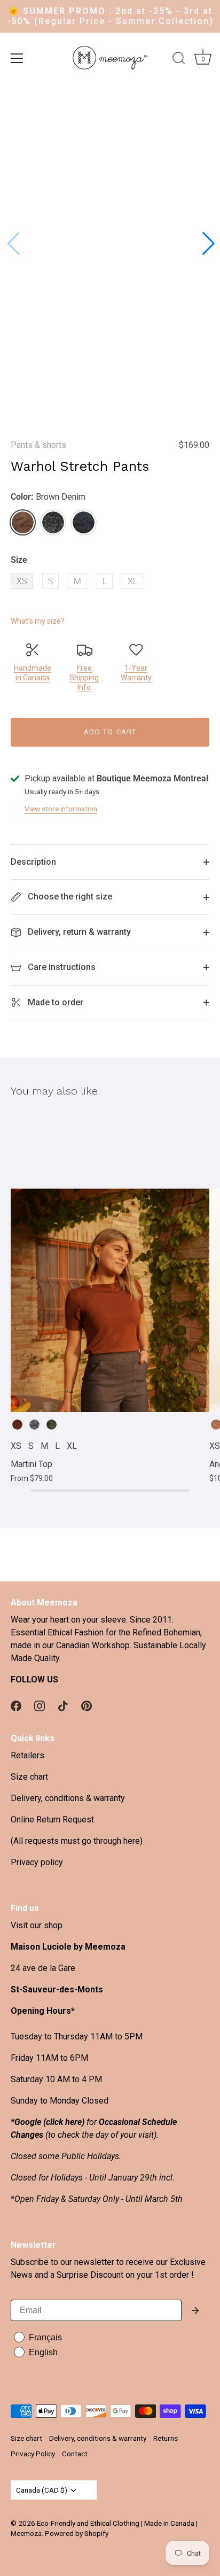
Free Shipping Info (84, 678)
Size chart (29, 1777)
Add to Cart (110, 732)
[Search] (179, 60)
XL (132, 581)
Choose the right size (69, 897)
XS (22, 581)
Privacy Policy (33, 2454)
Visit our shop (37, 1925)
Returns (166, 2438)
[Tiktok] (63, 1705)
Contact (75, 2454)
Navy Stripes (34, 1425)
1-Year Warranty (136, 673)
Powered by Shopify (77, 2533)
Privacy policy (37, 1862)
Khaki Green (52, 1425)
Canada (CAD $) (42, 2490)
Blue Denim (84, 522)
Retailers (27, 1755)
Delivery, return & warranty (78, 932)
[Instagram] (40, 1705)
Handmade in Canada (33, 673)
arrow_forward (195, 2310)
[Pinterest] (87, 1705)
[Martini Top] (110, 1263)
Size (19, 560)
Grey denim (53, 522)
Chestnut (17, 1425)
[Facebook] (16, 1705)
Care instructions (61, 967)
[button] (207, 244)
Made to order (54, 1002)
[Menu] (17, 58)
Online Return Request (52, 1820)
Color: (48, 497)
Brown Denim (23, 522)
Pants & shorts (38, 445)
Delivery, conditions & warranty (68, 1798)
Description (33, 862)
